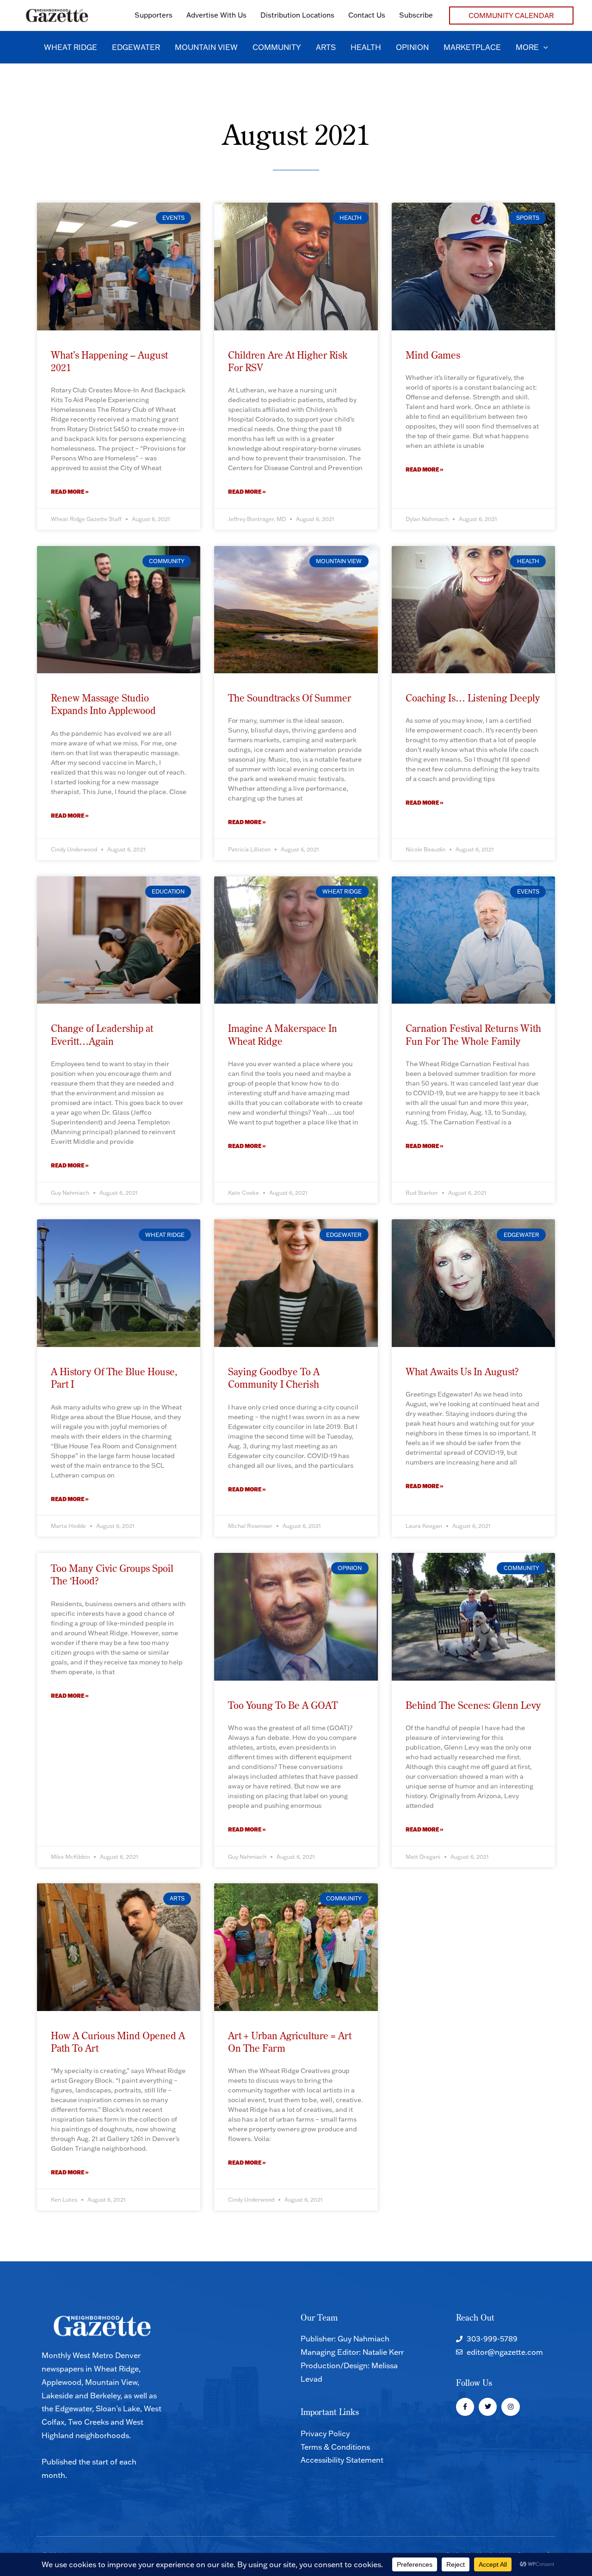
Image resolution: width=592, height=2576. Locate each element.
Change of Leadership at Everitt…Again (102, 1034)
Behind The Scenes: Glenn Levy (473, 1705)
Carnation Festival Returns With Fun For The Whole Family (473, 1034)
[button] (511, 16)
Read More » (70, 492)
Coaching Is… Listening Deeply (473, 698)
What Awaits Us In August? (462, 1372)
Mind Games (433, 355)
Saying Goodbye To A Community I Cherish (274, 1378)
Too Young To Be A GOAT (283, 1705)
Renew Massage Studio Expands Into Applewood (103, 704)
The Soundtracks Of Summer (290, 698)
